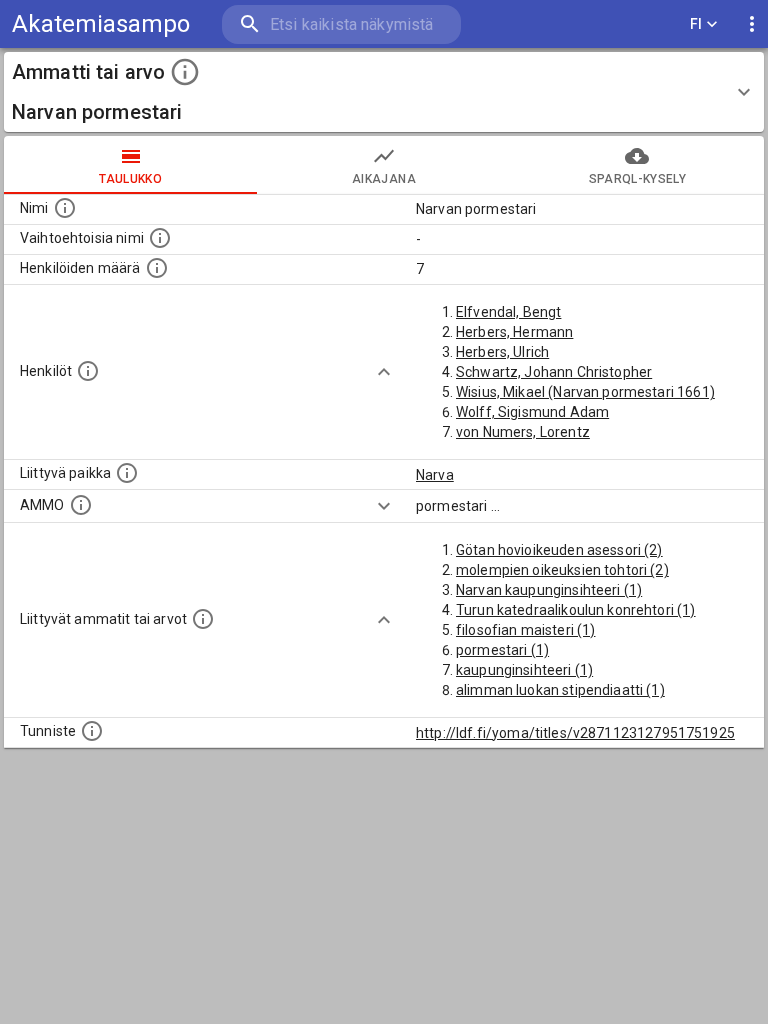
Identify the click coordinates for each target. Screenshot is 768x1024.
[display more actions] (752, 24)
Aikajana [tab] (384, 179)
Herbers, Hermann (514, 332)
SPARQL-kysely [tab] (637, 179)
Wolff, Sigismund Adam (532, 412)
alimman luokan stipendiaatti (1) (560, 690)
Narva (435, 475)
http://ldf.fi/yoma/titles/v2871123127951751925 (575, 733)
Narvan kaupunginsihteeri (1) (549, 590)
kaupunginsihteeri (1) (524, 670)
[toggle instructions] (185, 72)
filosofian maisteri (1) (525, 630)
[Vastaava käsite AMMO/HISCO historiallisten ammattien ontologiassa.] (81, 505)
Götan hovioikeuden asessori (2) (559, 550)
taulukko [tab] (130, 179)
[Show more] (384, 372)
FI (696, 24)
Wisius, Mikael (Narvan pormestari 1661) (585, 392)
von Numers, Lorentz (523, 432)
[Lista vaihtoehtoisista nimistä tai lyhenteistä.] (160, 238)
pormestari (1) (502, 650)
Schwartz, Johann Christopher (554, 372)
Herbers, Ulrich (502, 352)
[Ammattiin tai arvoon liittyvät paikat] (127, 473)
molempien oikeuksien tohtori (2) (562, 570)
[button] (384, 92)
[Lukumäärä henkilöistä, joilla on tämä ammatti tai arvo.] (157, 268)
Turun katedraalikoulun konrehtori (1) (576, 610)
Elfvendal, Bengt (508, 312)
